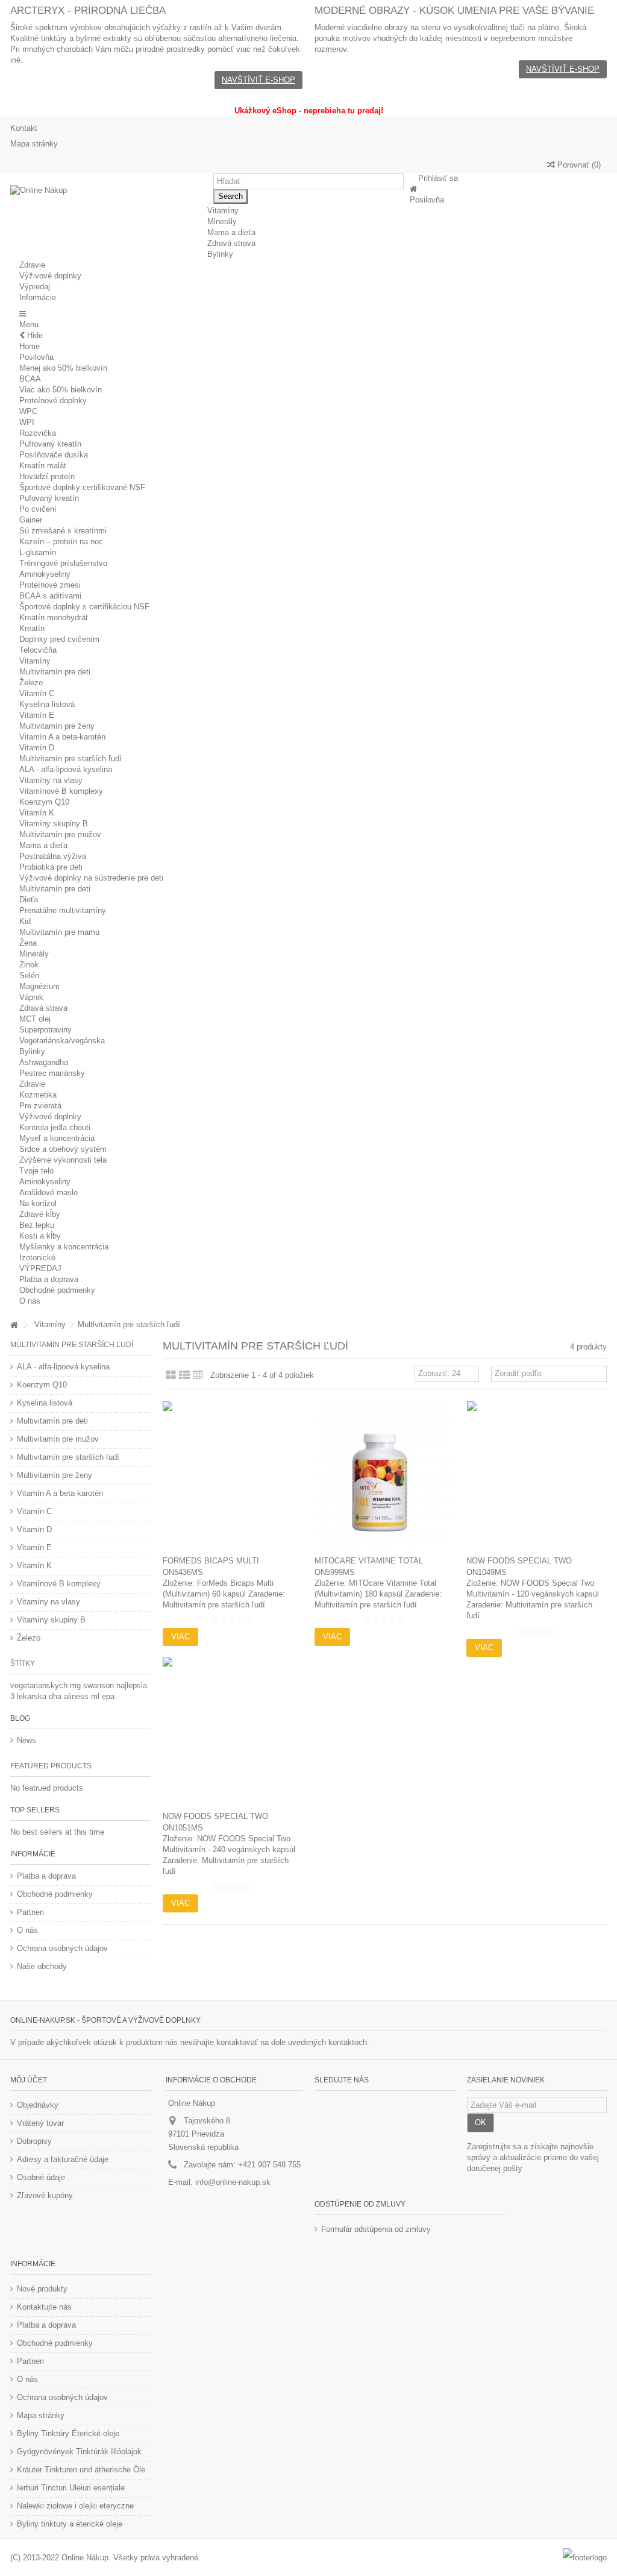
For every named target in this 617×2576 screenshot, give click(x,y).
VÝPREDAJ (40, 1268)
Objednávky (38, 2105)
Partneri (30, 1912)
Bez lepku (37, 1225)
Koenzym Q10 (44, 802)
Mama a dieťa (43, 845)
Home (30, 346)
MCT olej (35, 1019)
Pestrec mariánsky (52, 1073)
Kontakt (24, 128)
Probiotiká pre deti (51, 867)
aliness (77, 1696)
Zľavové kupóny (45, 2195)
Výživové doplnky (50, 1117)
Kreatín (32, 628)
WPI (27, 422)
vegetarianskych (40, 1685)
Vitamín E (37, 715)
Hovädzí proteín (47, 476)
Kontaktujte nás (44, 2307)
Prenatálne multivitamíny (63, 910)
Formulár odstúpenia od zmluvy (376, 2229)
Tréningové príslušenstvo (63, 563)
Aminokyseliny (45, 574)
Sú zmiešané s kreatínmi (63, 531)
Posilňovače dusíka (54, 455)
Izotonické (37, 1258)
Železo (31, 683)
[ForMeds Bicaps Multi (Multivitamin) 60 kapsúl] (233, 1476)
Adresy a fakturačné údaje (63, 2159)
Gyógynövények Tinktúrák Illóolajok (79, 2452)
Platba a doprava (49, 1279)
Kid (25, 921)
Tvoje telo (36, 1171)
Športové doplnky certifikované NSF (82, 487)
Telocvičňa (38, 650)
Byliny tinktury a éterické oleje (70, 2524)
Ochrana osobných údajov (62, 1948)
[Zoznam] (184, 1375)
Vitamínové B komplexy (61, 791)
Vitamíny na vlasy (51, 780)
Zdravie (32, 1084)
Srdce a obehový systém (63, 1149)
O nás (30, 1301)
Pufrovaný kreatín (50, 444)
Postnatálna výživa (53, 856)
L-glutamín (38, 552)
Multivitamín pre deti (55, 672)
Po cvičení (38, 509)
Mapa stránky (34, 144)
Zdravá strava (43, 1008)
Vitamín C (37, 693)
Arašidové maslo (49, 1192)
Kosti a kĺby (40, 1236)
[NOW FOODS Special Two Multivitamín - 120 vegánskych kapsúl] (536, 1476)
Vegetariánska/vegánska (62, 1041)
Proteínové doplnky (53, 401)
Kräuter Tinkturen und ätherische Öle (81, 2470)
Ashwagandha (44, 1062)
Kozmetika (38, 1095)
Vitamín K (37, 813)
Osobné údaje (41, 2177)
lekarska (33, 1696)
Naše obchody (42, 1966)
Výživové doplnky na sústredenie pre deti (91, 878)
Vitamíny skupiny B (54, 824)
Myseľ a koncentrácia (57, 1138)
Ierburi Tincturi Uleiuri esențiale (71, 2488)
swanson (100, 1685)
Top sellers (35, 1810)
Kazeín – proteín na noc (61, 542)
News (27, 1740)
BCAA (30, 379)
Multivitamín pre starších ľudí (70, 759)
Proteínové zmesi (50, 585)
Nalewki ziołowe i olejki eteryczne (75, 2506)
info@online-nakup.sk (233, 2182)
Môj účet (29, 2080)
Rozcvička (38, 433)
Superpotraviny (45, 1030)
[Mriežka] (171, 1375)
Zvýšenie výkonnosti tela (63, 1160)
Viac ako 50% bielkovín (61, 390)
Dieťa (29, 900)
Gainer (31, 520)
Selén (29, 975)
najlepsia (132, 1685)
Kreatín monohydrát (54, 617)
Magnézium (39, 986)
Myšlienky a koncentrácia (64, 1247)
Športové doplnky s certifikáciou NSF (84, 607)
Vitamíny (35, 661)
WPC (28, 411)
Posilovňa (36, 357)
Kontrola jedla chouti (55, 1127)
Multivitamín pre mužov (60, 834)
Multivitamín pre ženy (57, 726)
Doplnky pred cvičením (59, 639)
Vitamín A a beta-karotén (62, 737)
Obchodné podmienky (57, 1290)
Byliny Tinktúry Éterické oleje (68, 2433)
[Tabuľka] (198, 1375)
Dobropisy (34, 2141)
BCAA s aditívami (50, 596)
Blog (20, 1718)
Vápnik (31, 997)
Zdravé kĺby (40, 1214)
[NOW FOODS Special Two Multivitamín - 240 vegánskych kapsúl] (233, 1732)
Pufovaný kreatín (49, 498)
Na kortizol (38, 1203)
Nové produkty (42, 2289)
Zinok (29, 965)
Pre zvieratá (40, 1106)
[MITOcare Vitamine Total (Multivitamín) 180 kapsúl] (384, 1476)
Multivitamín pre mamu (59, 932)
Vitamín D (37, 748)
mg (77, 1685)
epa (108, 1696)
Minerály (34, 954)
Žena (28, 943)
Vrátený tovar (40, 2123)
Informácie (33, 1854)
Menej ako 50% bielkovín (63, 368)
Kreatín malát (43, 466)
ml (96, 1696)
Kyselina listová (47, 704)
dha (56, 1696)
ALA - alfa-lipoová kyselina (66, 769)
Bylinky (32, 1051)
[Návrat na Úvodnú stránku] (14, 1325)
